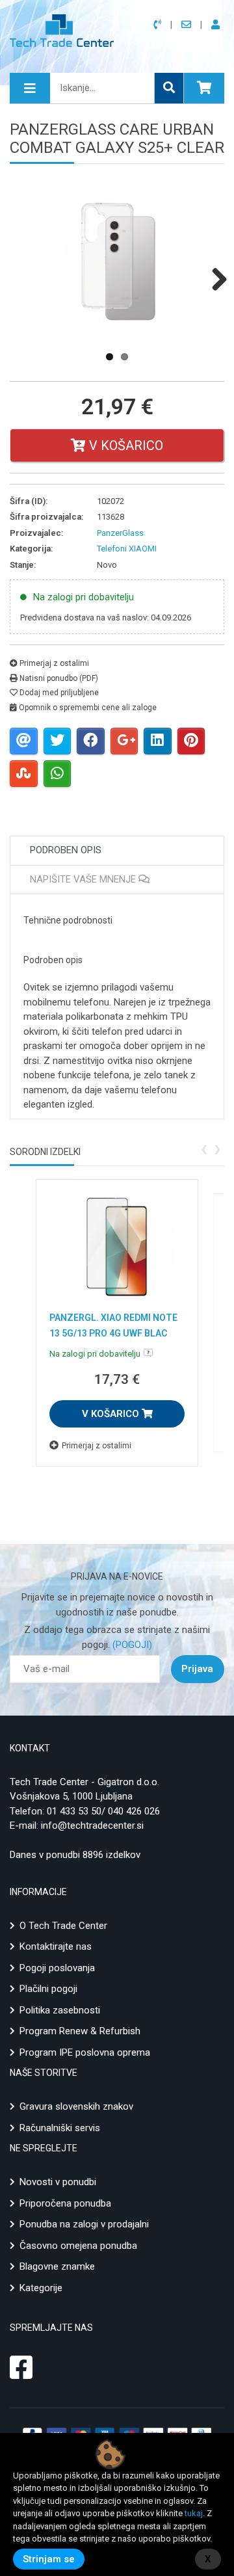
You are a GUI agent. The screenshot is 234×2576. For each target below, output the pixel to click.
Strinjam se (49, 2559)
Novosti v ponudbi (58, 2182)
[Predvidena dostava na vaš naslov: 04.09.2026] (148, 1353)
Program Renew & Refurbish (80, 2031)
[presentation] (204, 1148)
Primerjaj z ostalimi (53, 663)
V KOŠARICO (112, 1414)
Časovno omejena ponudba (78, 2246)
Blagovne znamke (57, 2266)
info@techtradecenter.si (92, 1826)
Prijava (197, 1669)
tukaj (194, 2513)
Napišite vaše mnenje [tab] (84, 879)
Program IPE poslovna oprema (85, 2052)
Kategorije (41, 2288)
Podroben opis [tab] (66, 850)
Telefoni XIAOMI (127, 549)
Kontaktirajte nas (56, 1946)
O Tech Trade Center (63, 1926)
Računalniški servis (60, 2128)
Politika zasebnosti (60, 2010)
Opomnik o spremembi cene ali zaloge (87, 708)
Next (214, 279)
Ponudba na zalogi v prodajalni (84, 2224)
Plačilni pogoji (48, 1989)
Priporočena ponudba (65, 2203)
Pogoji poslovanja (57, 1968)
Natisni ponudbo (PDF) (58, 678)
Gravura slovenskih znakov (76, 2106)
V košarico (124, 445)
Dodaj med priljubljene (58, 693)
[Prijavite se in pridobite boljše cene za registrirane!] (218, 25)
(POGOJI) (131, 1645)
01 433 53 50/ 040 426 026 (103, 1811)
